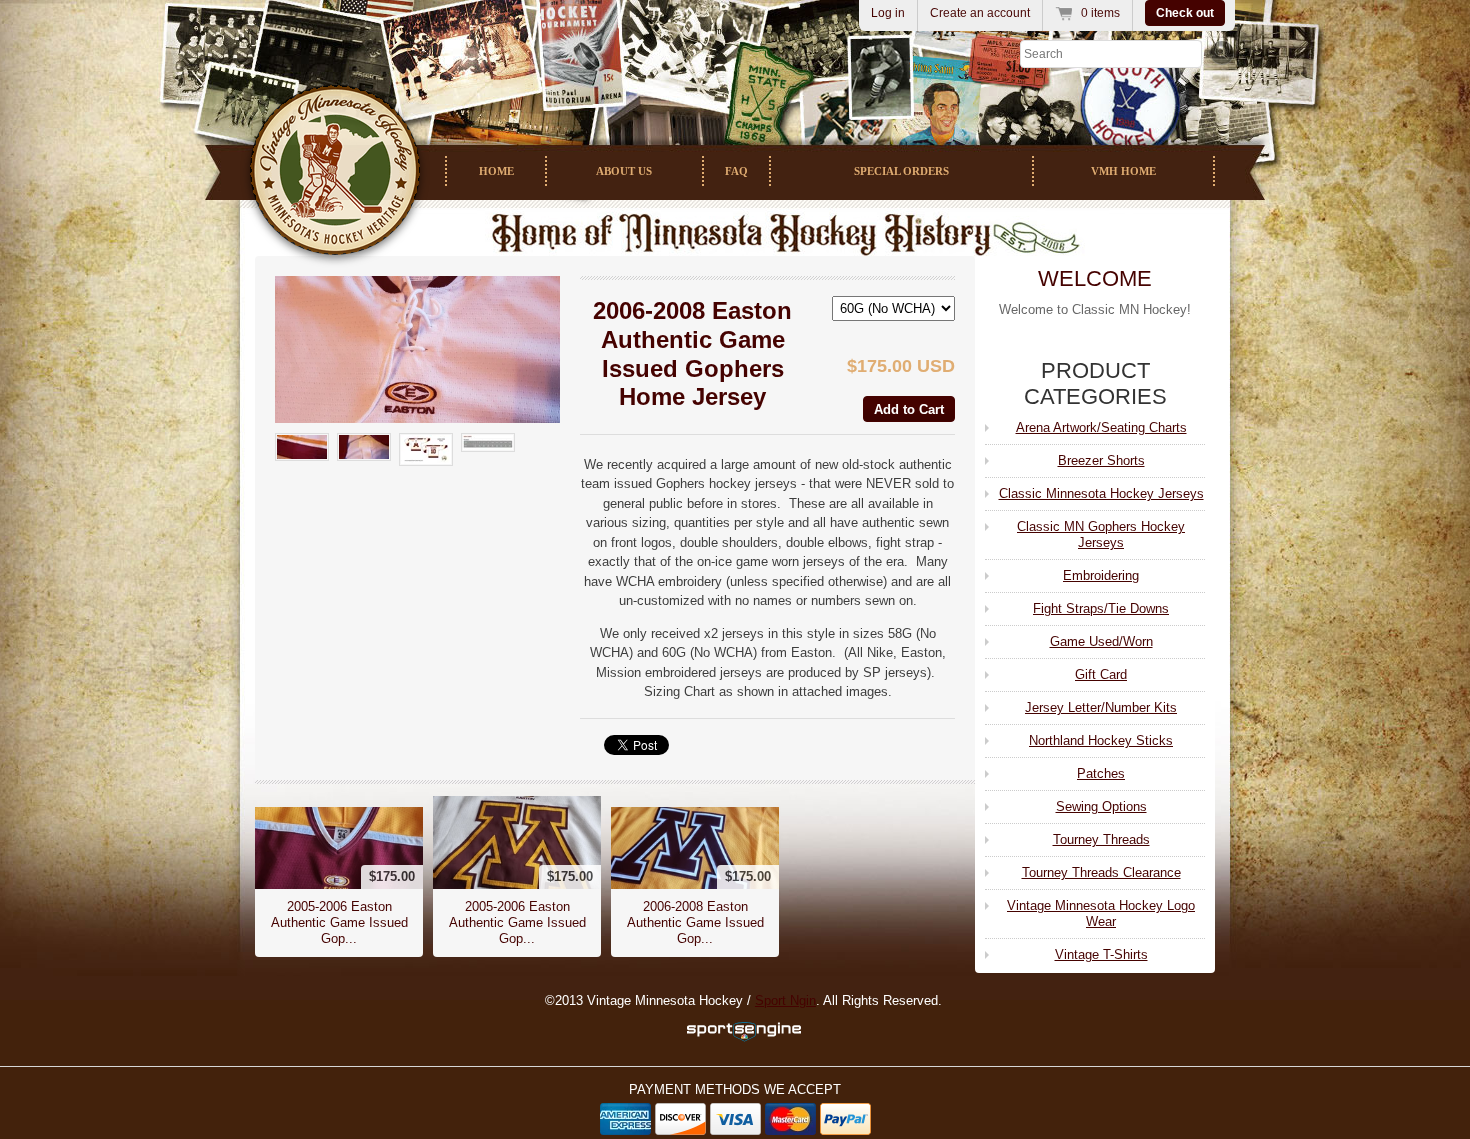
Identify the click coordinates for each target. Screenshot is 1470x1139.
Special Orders (901, 171)
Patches (1101, 773)
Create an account (980, 13)
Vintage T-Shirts (1101, 954)
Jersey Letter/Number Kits (1101, 707)
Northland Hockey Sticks (1101, 740)
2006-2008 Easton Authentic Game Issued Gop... (695, 922)
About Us (624, 171)
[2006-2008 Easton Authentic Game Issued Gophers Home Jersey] (417, 349)
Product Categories (1095, 383)
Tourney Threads (1101, 839)
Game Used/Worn (1101, 641)
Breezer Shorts (1101, 460)
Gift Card (1101, 674)
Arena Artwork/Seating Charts (1101, 427)
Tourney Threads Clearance (1101, 872)
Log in (888, 13)
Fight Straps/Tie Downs (1101, 608)
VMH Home (1123, 171)
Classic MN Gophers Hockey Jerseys (1101, 534)
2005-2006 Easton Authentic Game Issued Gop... (339, 922)
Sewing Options (1101, 806)
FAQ (736, 171)
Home (496, 171)
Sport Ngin (785, 1000)
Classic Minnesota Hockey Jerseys (1101, 493)
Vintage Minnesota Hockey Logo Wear (1101, 913)
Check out (1185, 13)
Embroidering (1101, 575)
